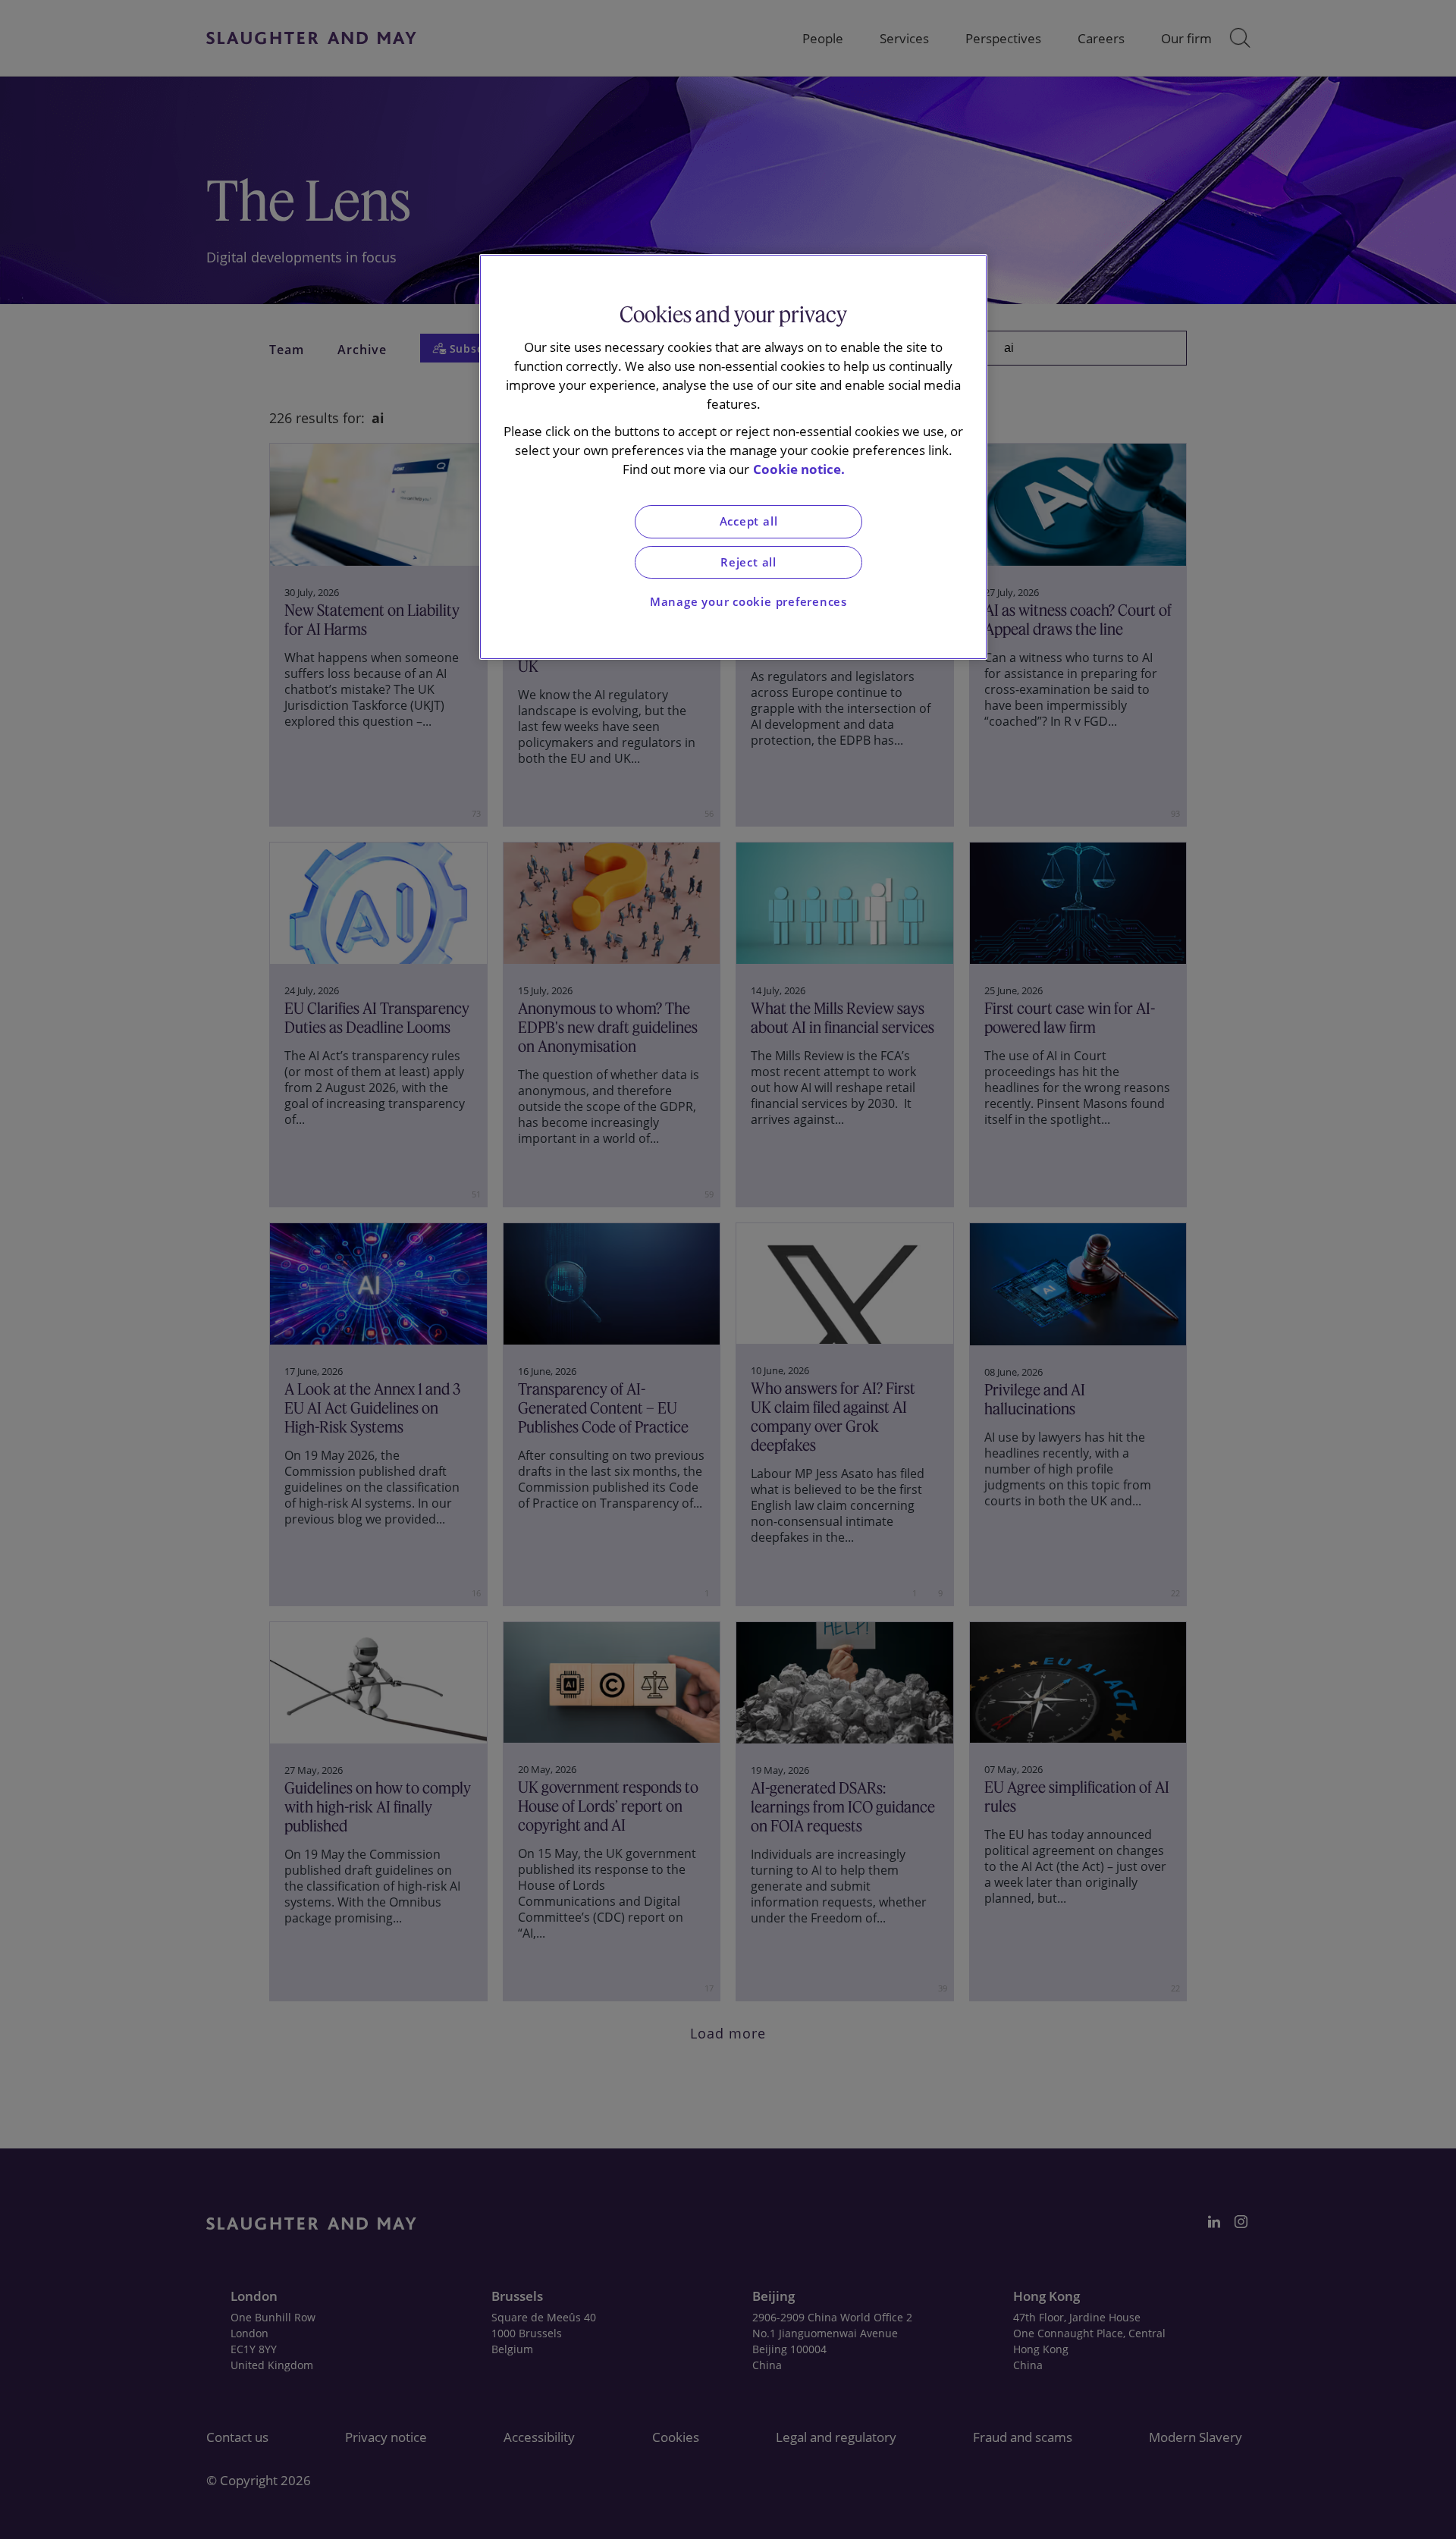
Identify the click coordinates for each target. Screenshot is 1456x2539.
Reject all (748, 562)
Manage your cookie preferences (748, 602)
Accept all (749, 521)
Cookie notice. (799, 469)
